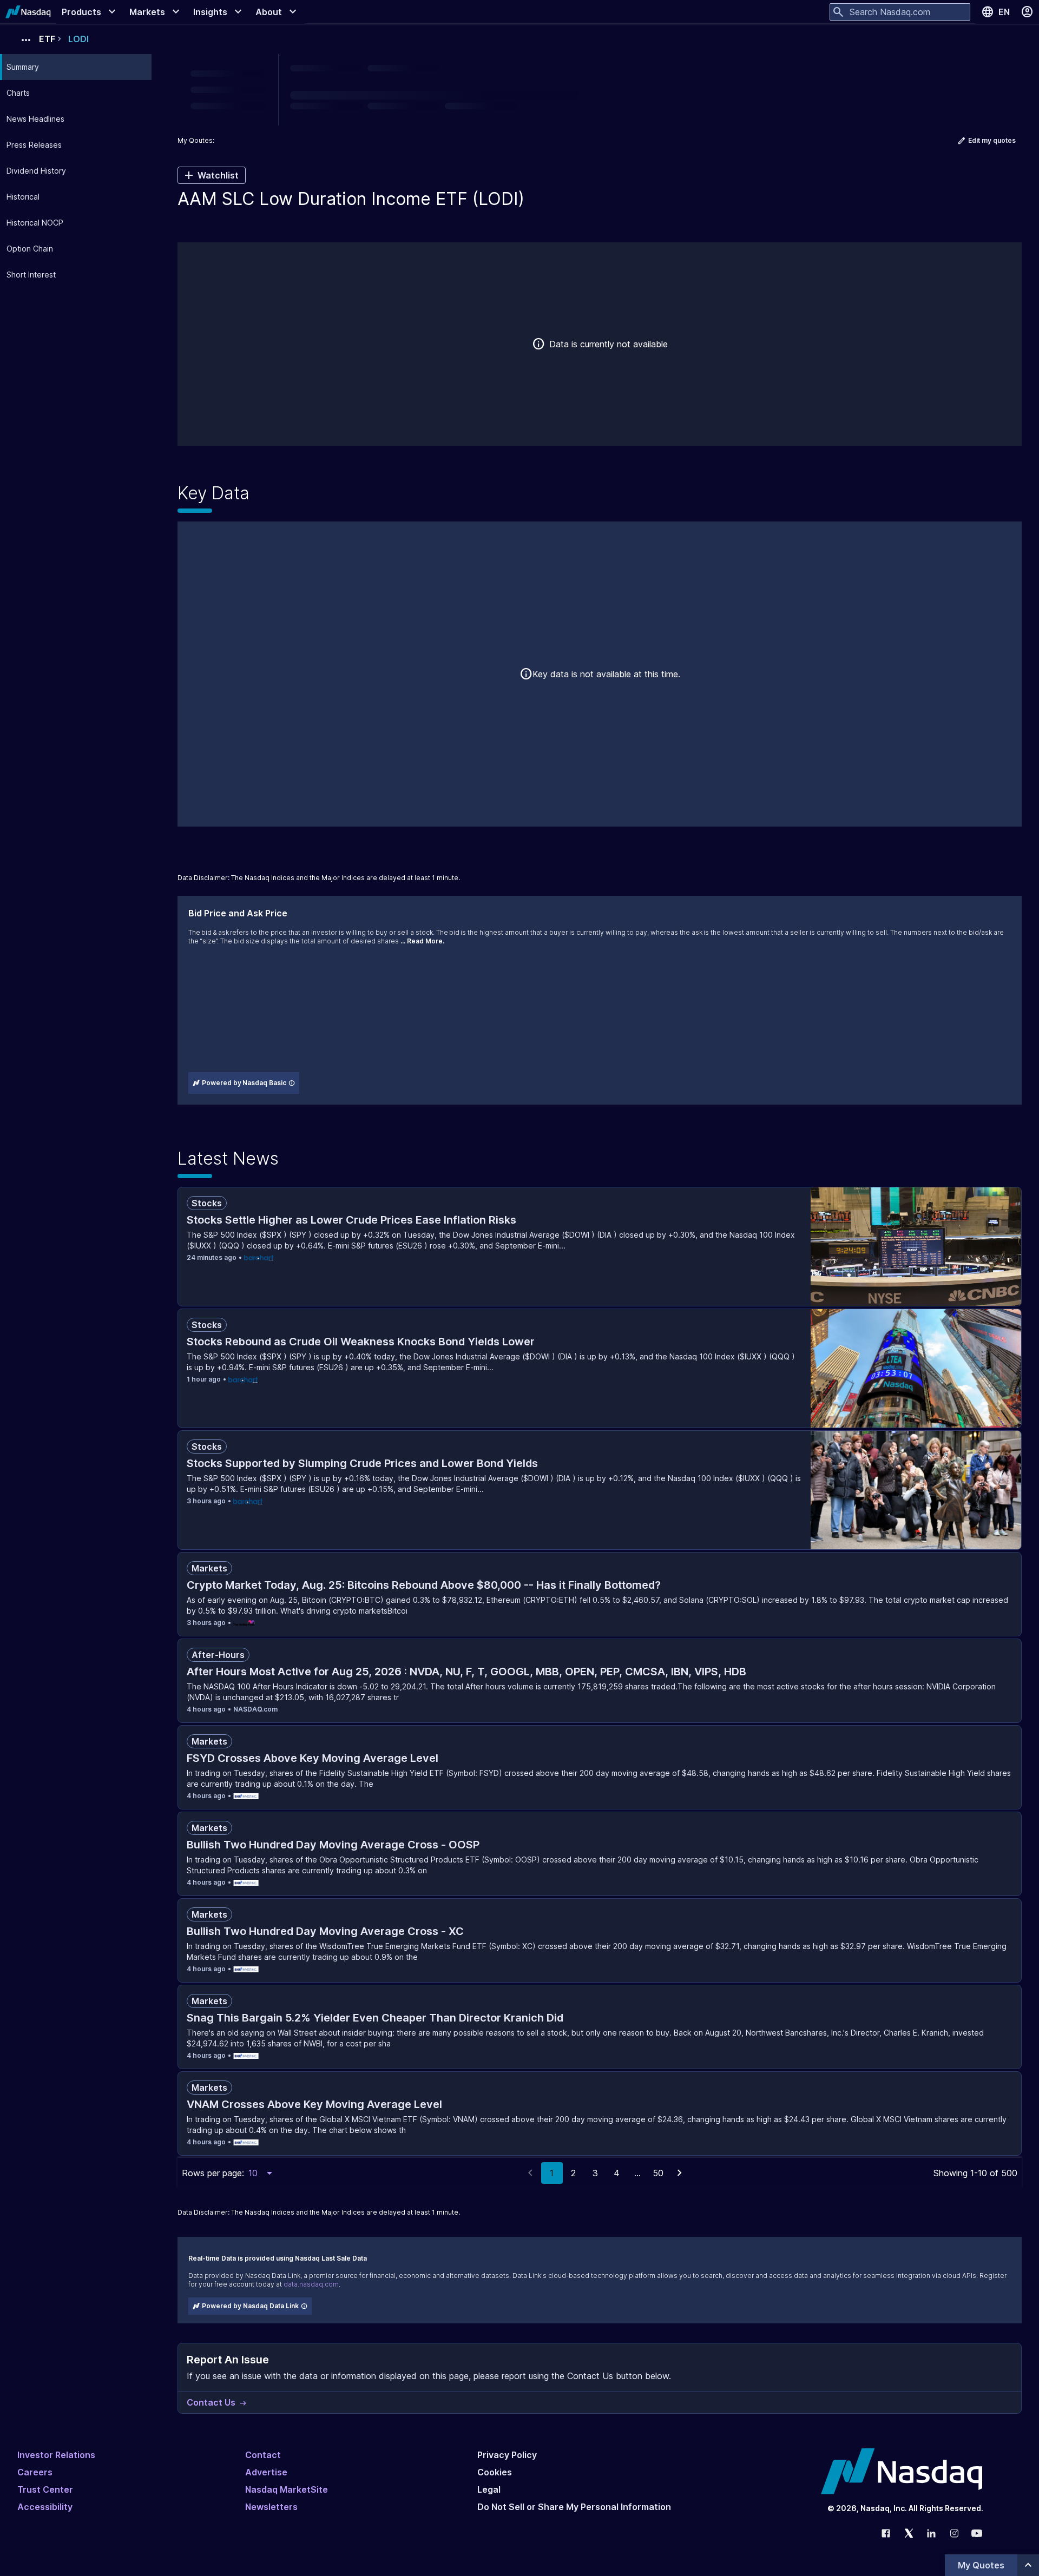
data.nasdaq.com (311, 2284)
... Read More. (422, 941)
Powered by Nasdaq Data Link (250, 2306)
